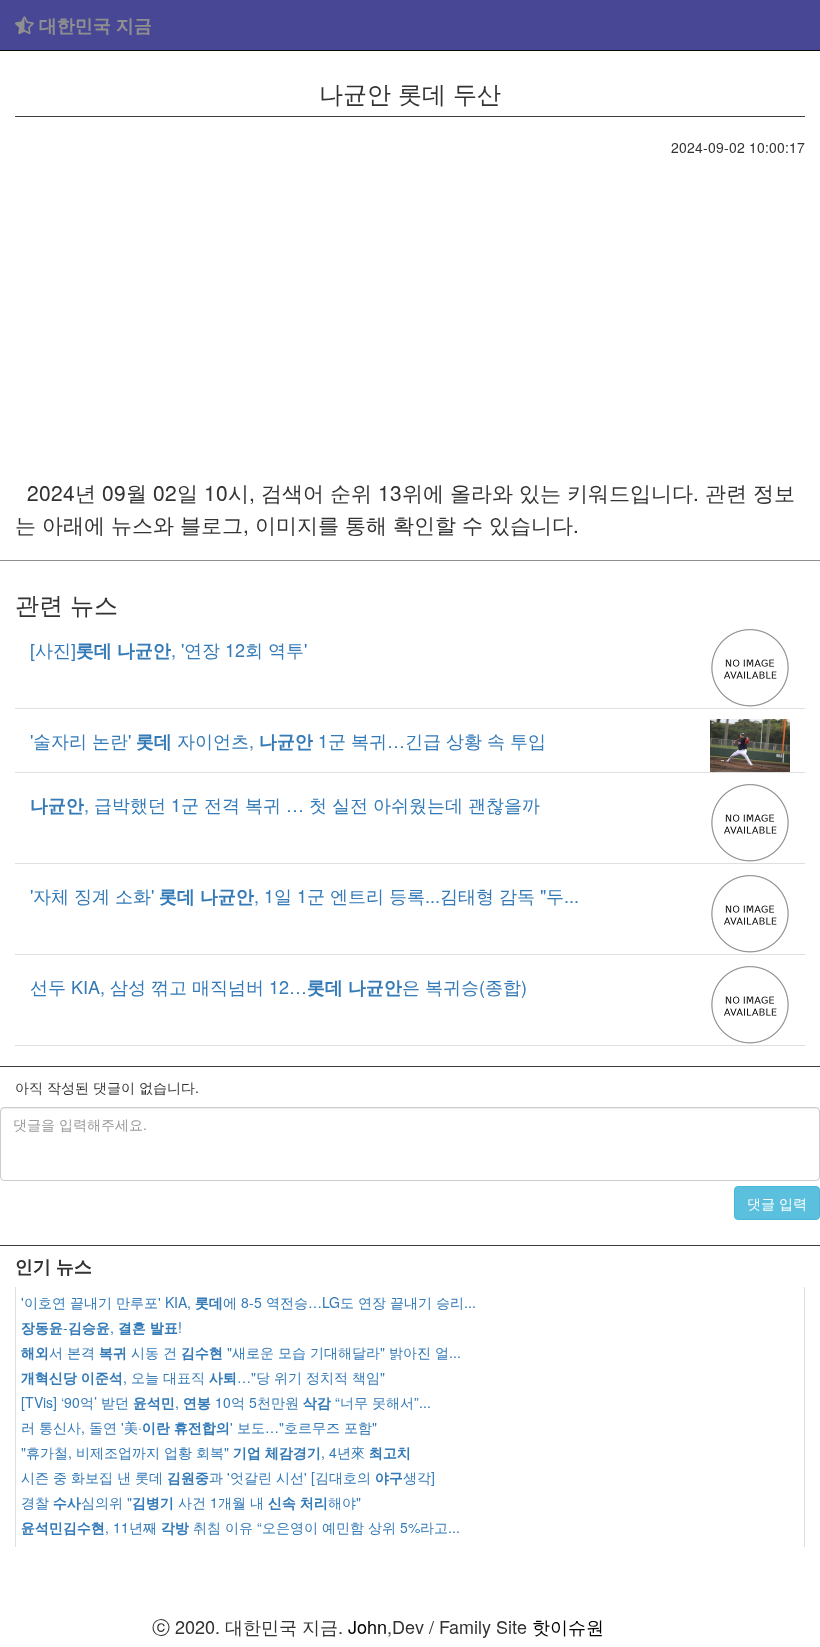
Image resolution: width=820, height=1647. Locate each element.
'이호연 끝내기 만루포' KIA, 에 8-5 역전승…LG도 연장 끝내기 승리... (248, 1302)
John (367, 1626)
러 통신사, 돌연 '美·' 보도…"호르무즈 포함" (199, 1427)
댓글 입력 (777, 1203)
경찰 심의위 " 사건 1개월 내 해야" (191, 1502)
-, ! (101, 1327)
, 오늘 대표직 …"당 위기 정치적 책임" (203, 1377)
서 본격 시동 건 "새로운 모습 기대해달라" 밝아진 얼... (241, 1352)
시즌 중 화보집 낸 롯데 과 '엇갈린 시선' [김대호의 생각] (228, 1477)
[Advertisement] (410, 307)
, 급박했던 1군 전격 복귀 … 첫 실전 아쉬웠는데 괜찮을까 (285, 804)
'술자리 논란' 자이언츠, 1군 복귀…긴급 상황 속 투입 (288, 740)
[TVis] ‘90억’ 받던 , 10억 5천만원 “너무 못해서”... (226, 1402)
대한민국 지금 (93, 25)
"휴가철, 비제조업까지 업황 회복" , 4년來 (216, 1452)
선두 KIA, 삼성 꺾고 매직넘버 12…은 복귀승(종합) (278, 986)
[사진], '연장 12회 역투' (168, 649)
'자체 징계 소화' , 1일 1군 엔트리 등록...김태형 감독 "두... (304, 895)
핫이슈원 (568, 1626)
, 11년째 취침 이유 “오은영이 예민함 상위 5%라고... (240, 1527)
